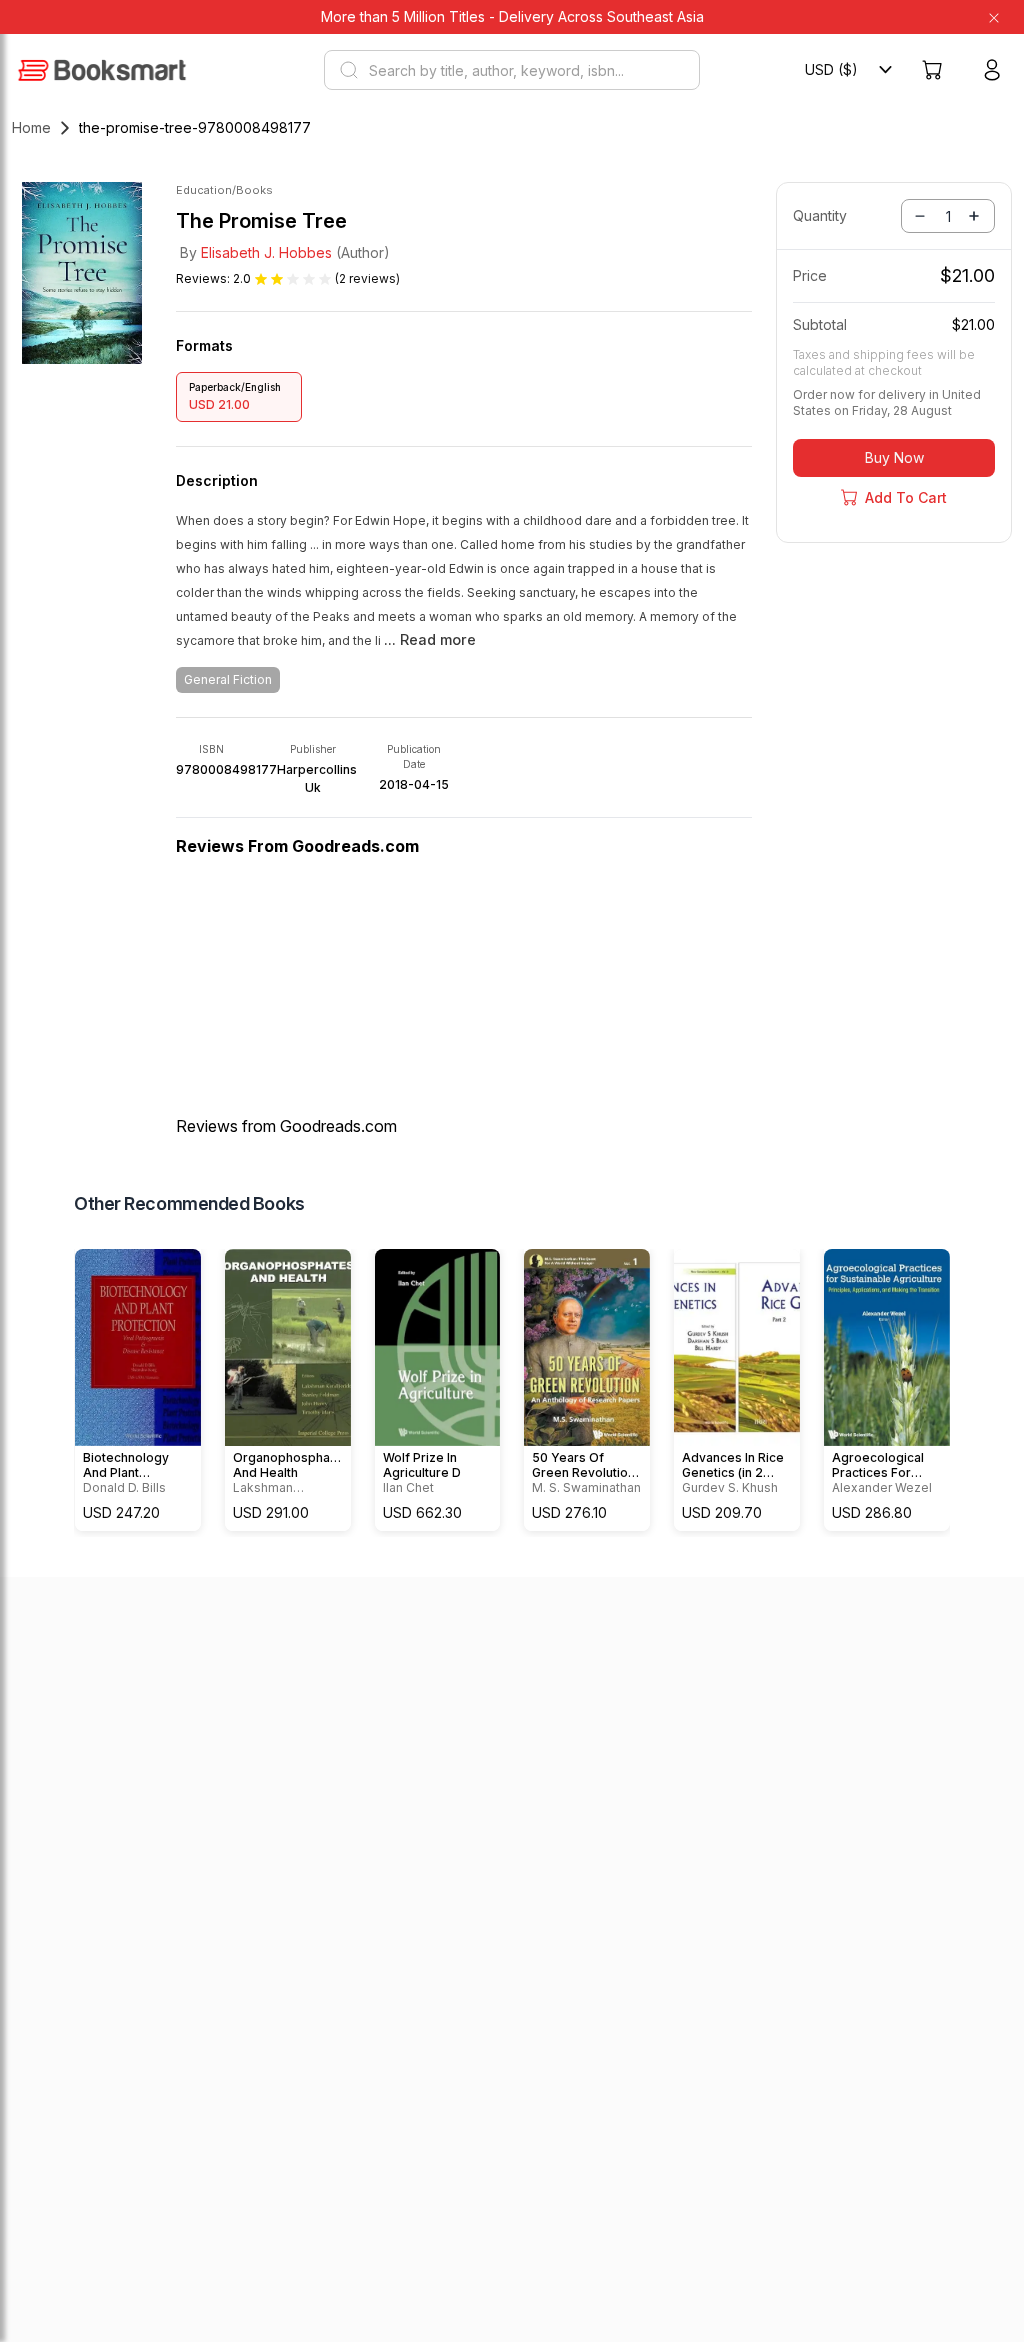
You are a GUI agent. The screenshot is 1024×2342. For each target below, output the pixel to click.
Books (254, 190)
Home (31, 127)
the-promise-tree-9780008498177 (195, 127)
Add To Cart (906, 497)
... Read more (430, 640)
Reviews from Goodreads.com (286, 1126)
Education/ (206, 190)
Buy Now (894, 457)
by (256, 252)
